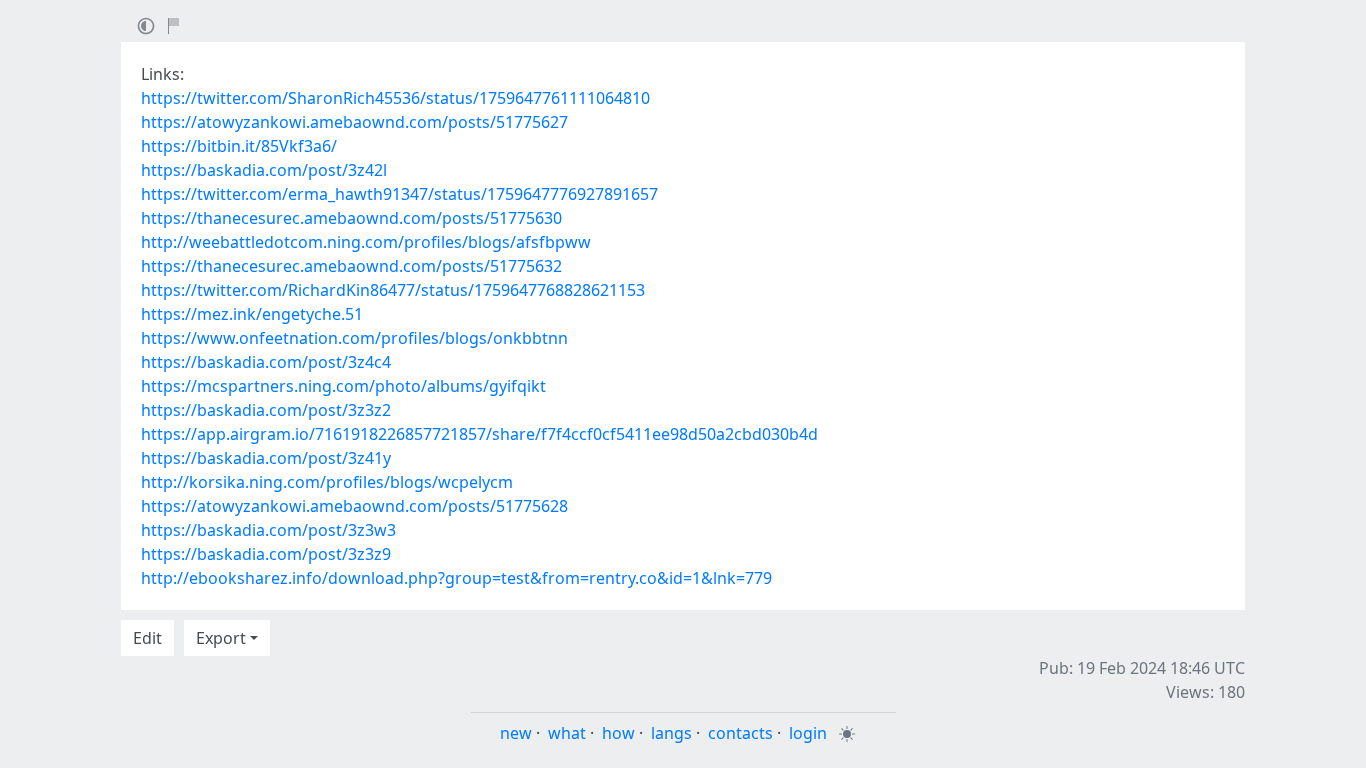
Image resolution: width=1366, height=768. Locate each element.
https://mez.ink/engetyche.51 (252, 314)
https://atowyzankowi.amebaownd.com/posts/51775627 (354, 122)
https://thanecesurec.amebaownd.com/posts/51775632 (351, 266)
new (516, 733)
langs (671, 733)
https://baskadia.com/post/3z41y (266, 458)
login (808, 733)
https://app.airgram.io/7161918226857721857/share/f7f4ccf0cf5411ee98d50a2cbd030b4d (479, 434)
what (567, 733)
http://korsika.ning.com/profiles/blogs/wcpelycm (327, 482)
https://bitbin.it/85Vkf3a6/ (239, 146)
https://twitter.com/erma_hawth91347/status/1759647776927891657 (399, 194)
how (618, 733)
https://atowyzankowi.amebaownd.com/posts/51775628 (354, 506)
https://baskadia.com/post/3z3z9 (266, 554)
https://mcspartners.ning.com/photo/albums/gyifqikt (343, 386)
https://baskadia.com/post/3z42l (264, 170)
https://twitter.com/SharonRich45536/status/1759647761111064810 (395, 98)
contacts (740, 733)
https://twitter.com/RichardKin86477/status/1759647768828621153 (393, 290)
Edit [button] (147, 638)
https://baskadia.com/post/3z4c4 (266, 362)
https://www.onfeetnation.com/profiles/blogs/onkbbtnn (354, 338)
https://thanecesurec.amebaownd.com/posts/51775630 (351, 218)
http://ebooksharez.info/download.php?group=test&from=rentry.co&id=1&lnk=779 (456, 578)
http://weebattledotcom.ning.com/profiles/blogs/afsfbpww (366, 242)
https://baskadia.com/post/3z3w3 (268, 530)
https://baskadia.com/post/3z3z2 (266, 410)
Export (221, 638)
